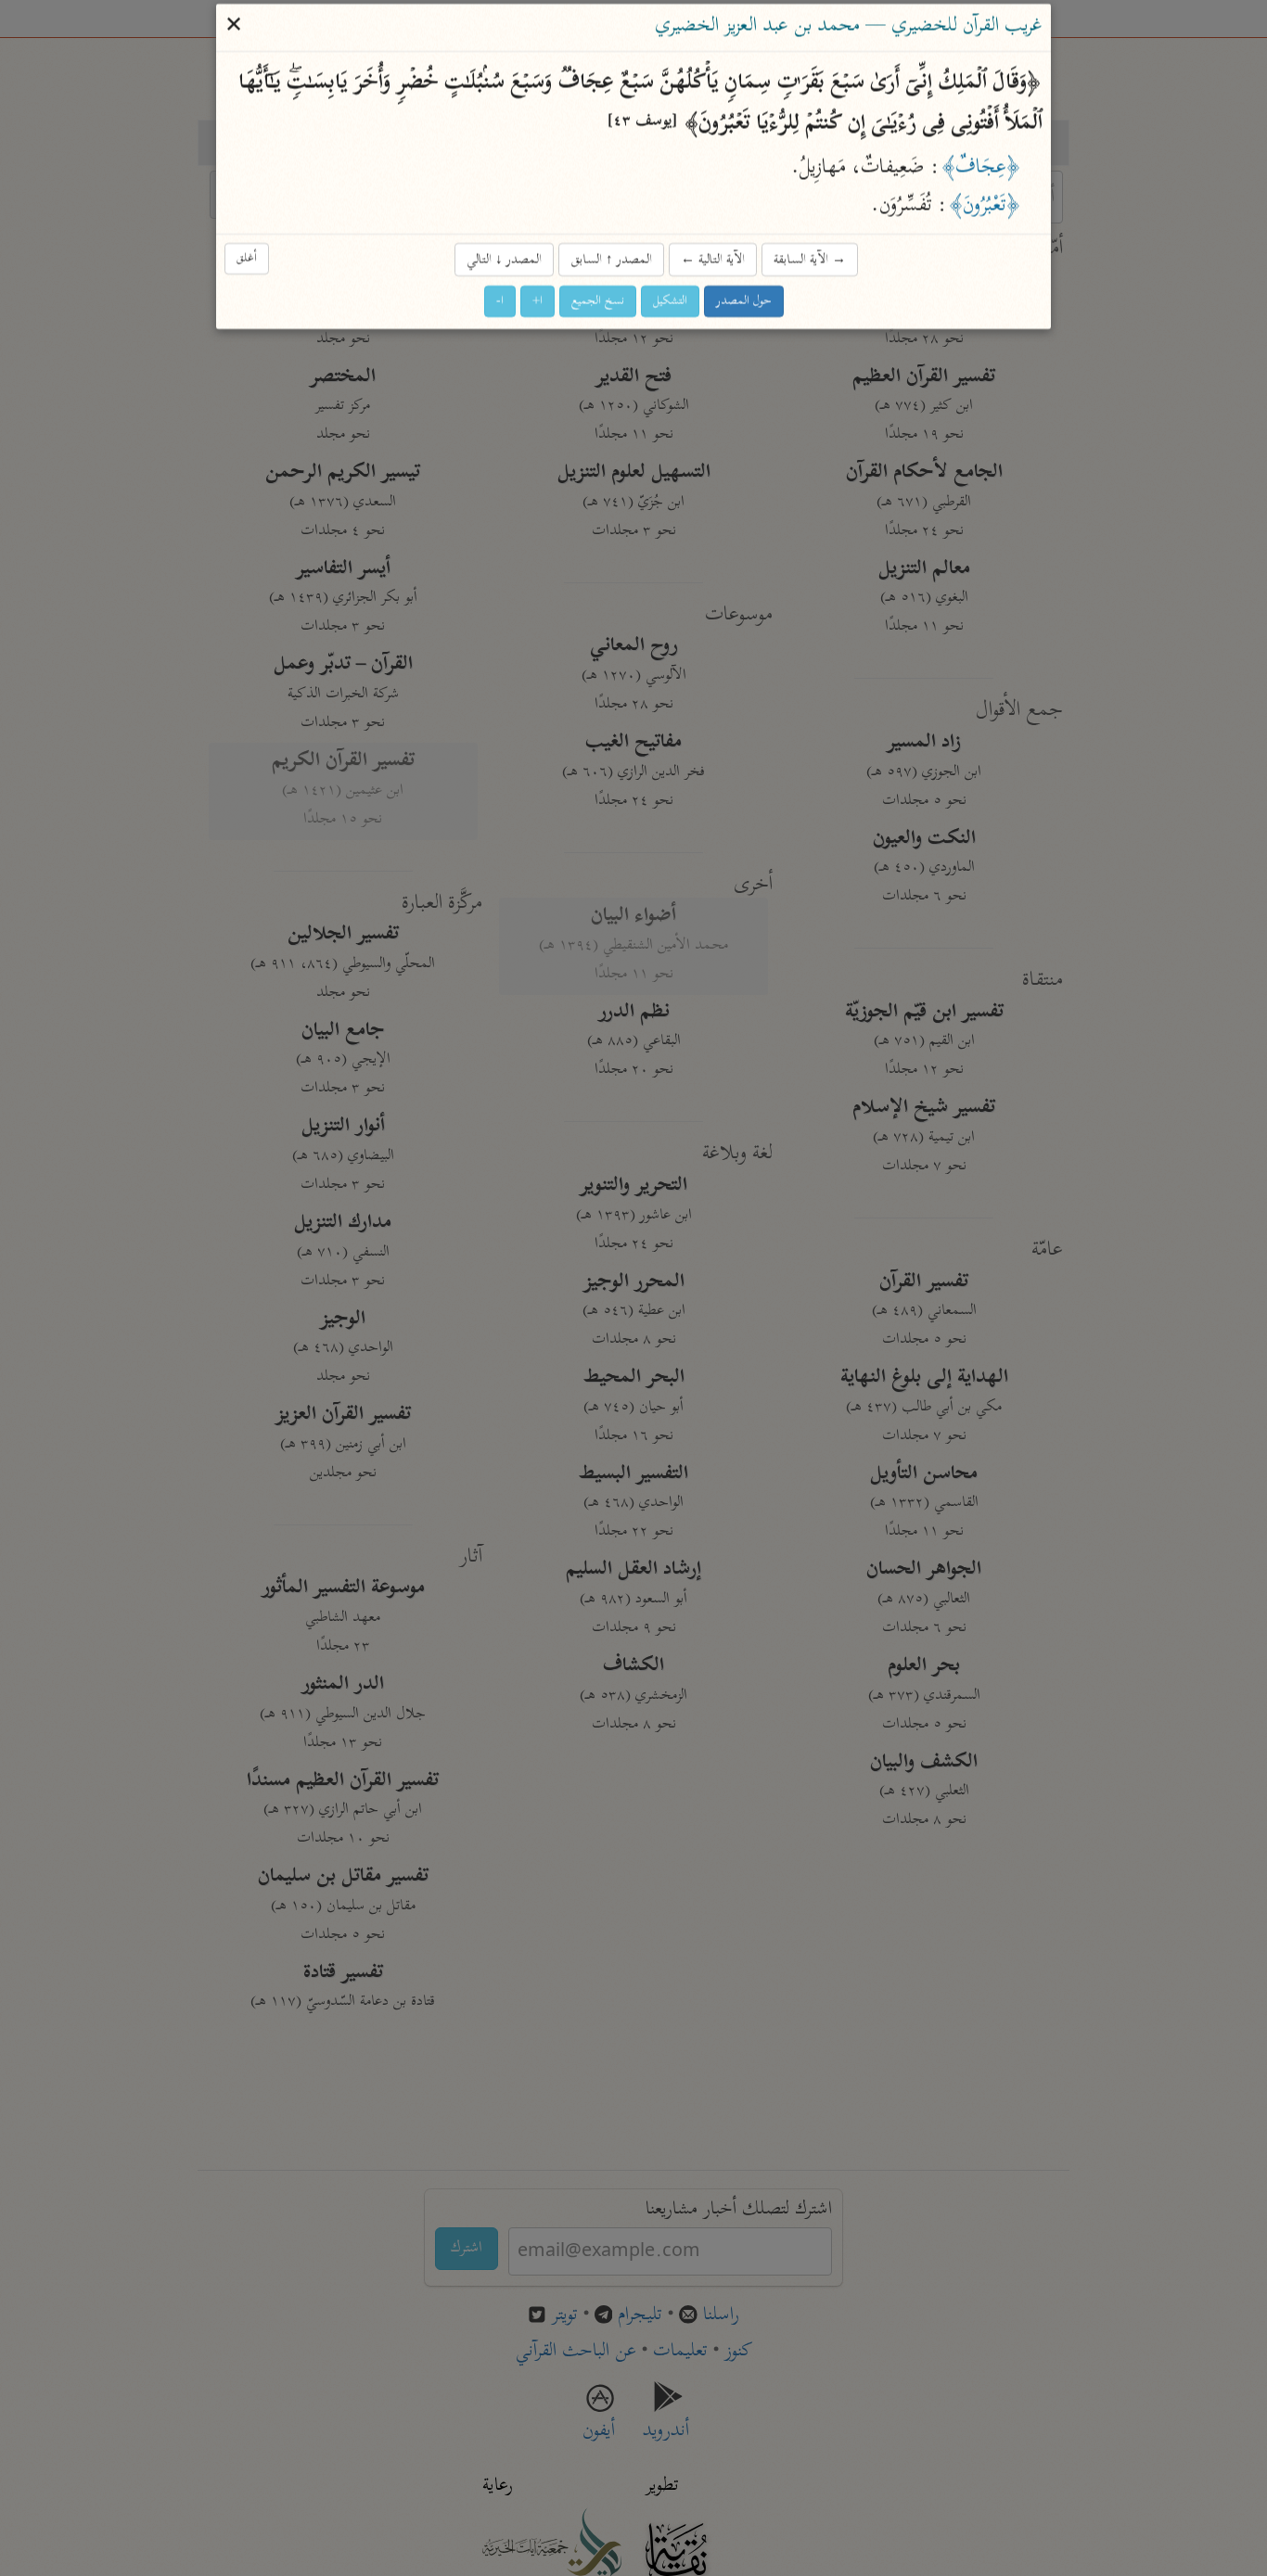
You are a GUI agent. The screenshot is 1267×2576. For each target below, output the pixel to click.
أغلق (247, 258)
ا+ (538, 302)
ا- (500, 302)
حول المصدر (744, 302)
